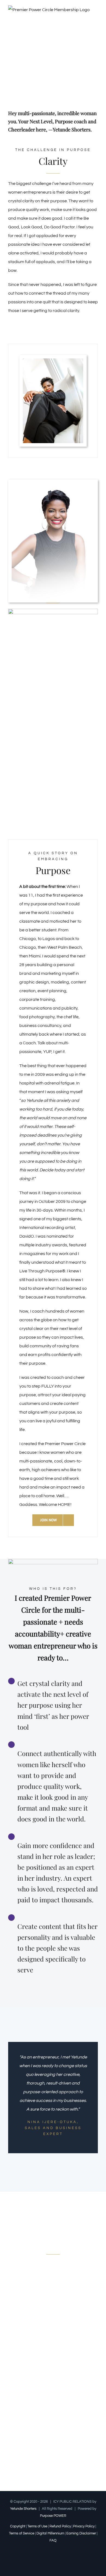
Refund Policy (60, 2526)
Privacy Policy (84, 2526)
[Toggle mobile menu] (96, 17)
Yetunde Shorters (23, 2509)
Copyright (18, 2526)
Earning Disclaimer (81, 2533)
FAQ (53, 2540)
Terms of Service (22, 2533)
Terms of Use (37, 2526)
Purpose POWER (53, 2516)
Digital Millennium (50, 2533)
